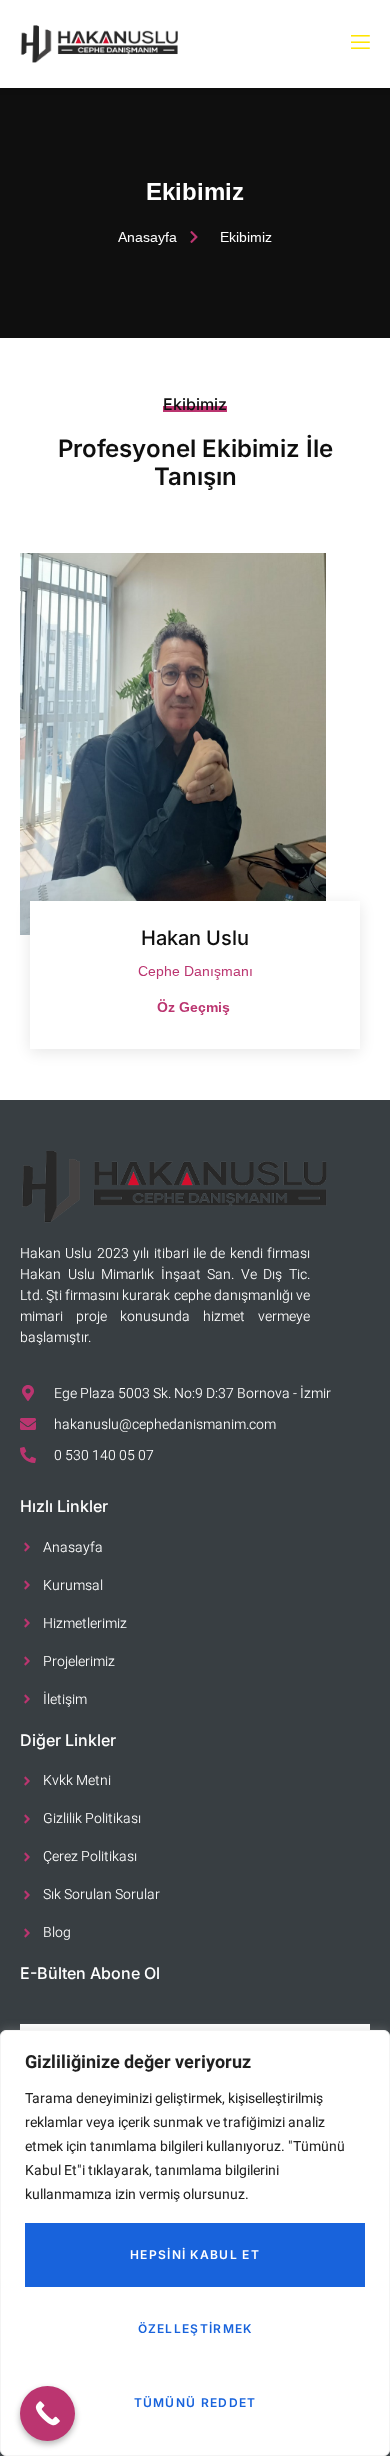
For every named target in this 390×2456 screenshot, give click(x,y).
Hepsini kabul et (195, 2254)
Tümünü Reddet (195, 2402)
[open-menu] (359, 44)
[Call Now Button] (47, 2413)
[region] (195, 2243)
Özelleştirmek (195, 2328)
